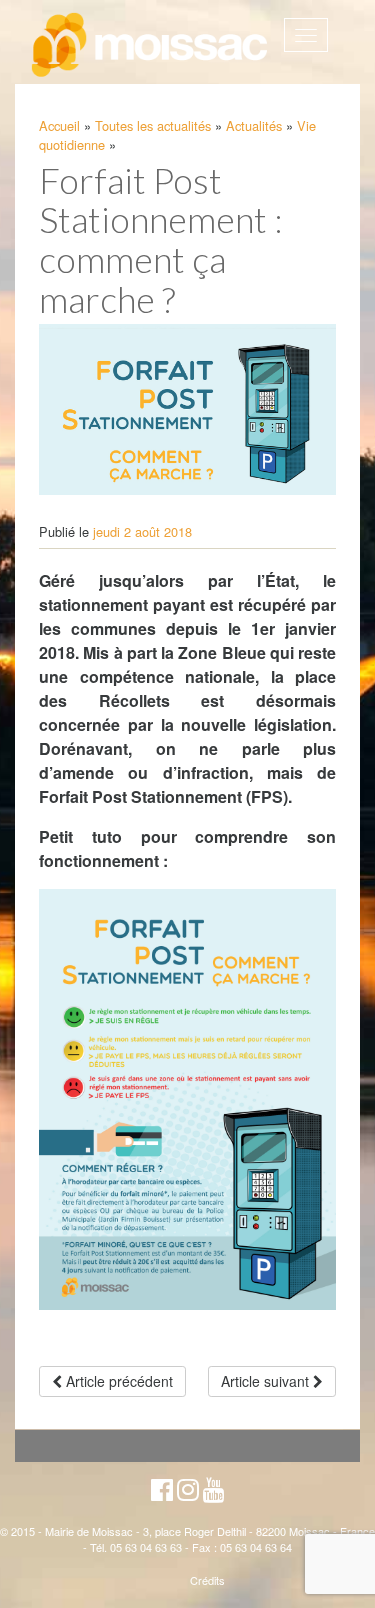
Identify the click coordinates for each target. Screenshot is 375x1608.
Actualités (254, 125)
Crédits (207, 1580)
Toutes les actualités (153, 125)
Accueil (59, 125)
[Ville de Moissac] (151, 45)
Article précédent (117, 1381)
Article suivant (267, 1381)
